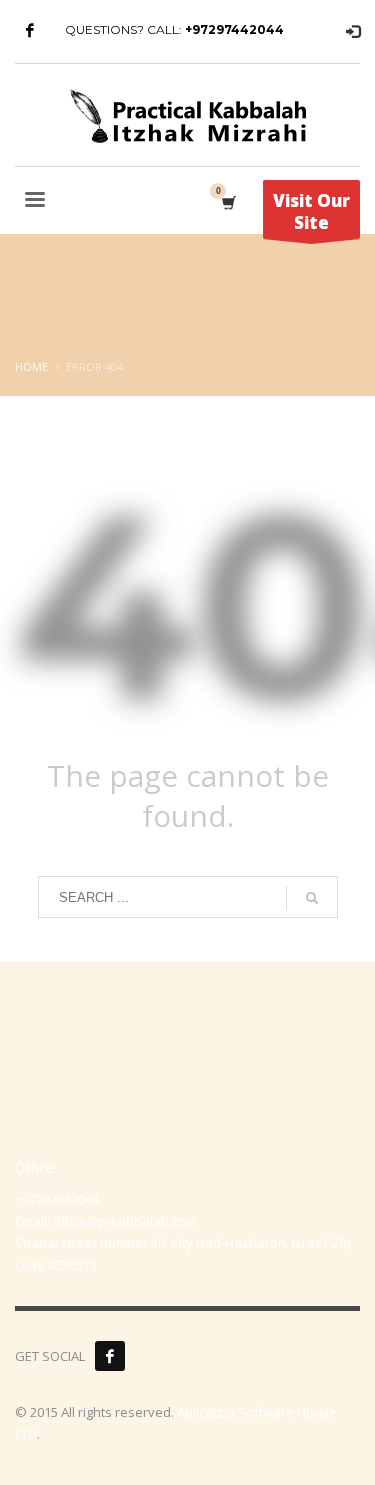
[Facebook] (30, 30)
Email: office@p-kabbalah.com (106, 1221)
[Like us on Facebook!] (110, 1356)
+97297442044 (234, 29)
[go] (312, 898)
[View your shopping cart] (227, 202)
